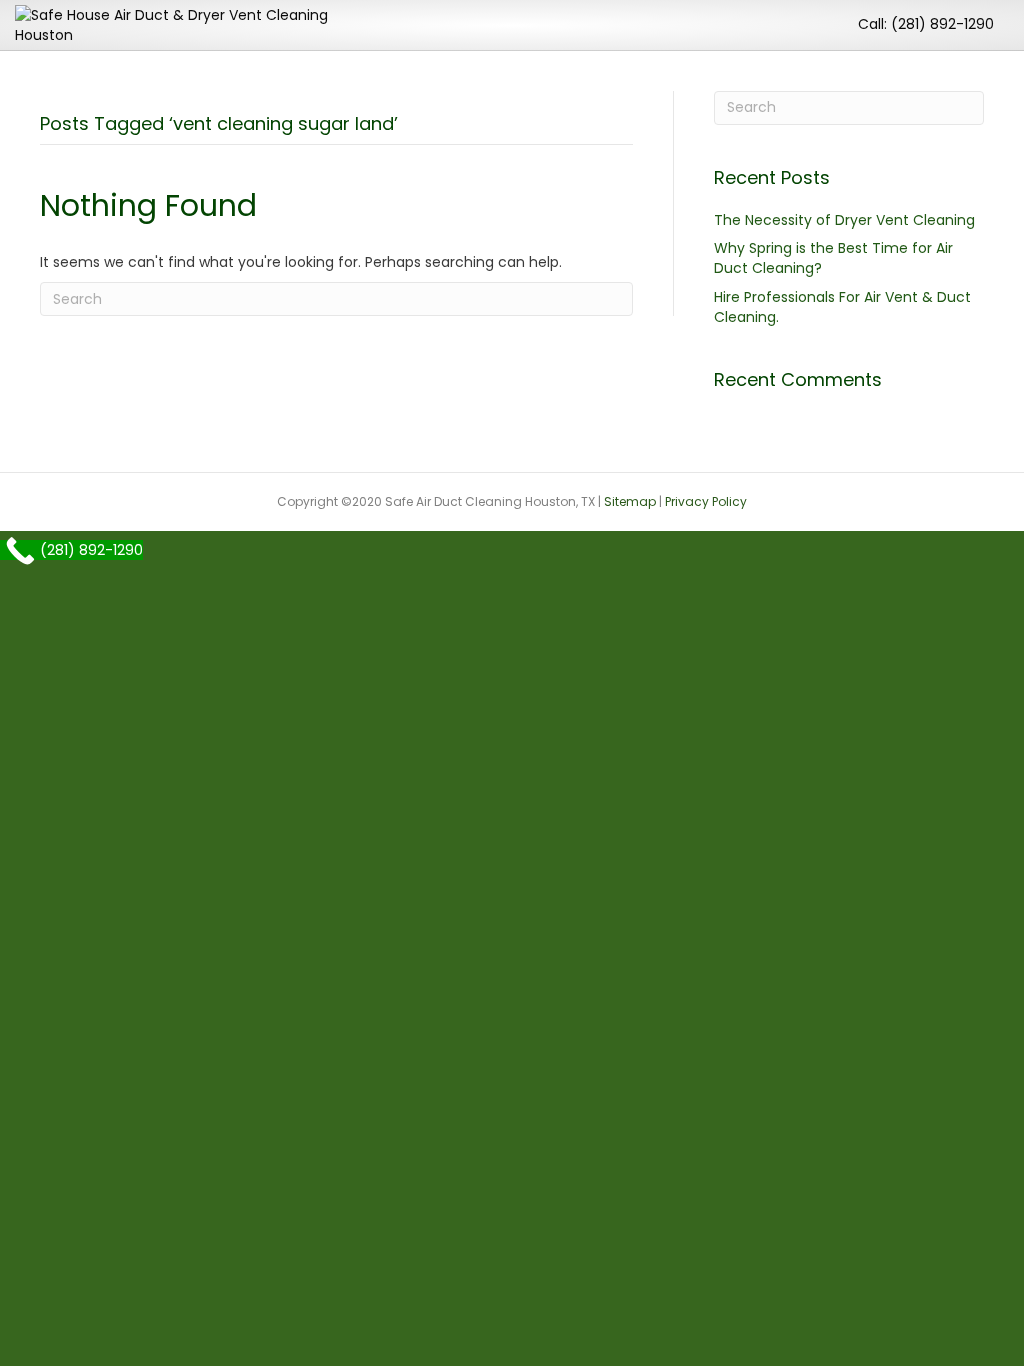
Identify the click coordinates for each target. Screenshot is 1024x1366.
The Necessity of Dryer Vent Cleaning (844, 220)
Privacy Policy (706, 501)
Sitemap (630, 501)
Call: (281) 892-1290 (926, 24)
